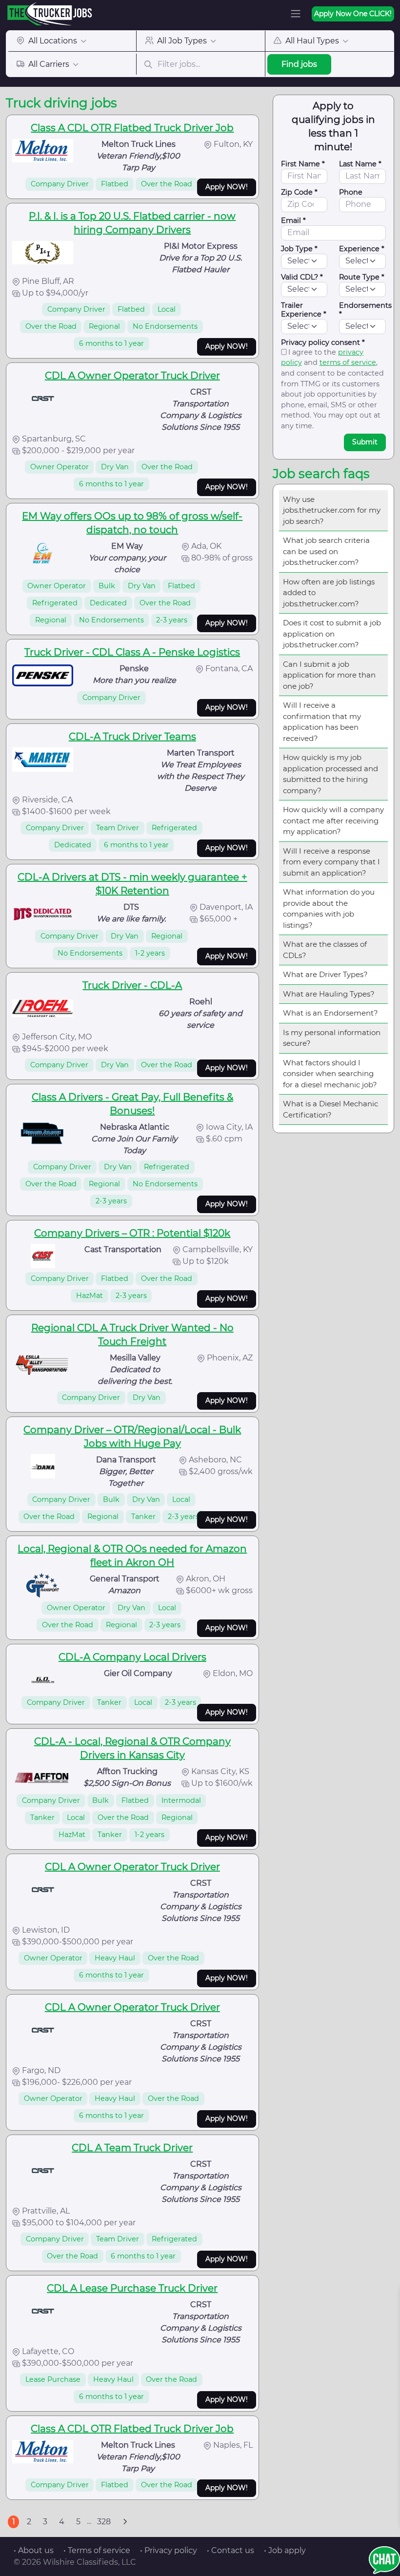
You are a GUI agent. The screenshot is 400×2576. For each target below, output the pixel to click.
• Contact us (230, 2550)
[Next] (125, 2522)
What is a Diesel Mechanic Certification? (330, 1109)
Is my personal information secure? (332, 1038)
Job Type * (299, 249)
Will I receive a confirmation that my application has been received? (322, 722)
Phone (351, 192)
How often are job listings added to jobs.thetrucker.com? (329, 593)
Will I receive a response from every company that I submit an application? (331, 862)
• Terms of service (97, 2550)
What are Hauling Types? (329, 994)
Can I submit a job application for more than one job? (329, 675)
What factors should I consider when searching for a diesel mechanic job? (330, 1074)
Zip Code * (299, 192)
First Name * (303, 164)
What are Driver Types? (325, 974)
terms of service (348, 362)
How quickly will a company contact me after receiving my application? (333, 820)
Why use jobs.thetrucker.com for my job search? (332, 510)
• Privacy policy (169, 2550)
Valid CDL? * (302, 277)
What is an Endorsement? (330, 1013)
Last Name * (360, 164)
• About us (34, 2550)
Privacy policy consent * (323, 342)
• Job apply (285, 2550)
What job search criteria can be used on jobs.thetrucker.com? (326, 551)
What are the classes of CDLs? (325, 950)
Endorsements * (365, 310)
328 (104, 2522)
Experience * (362, 249)
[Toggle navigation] (296, 14)
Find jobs (299, 64)
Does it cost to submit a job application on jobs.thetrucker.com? (332, 634)
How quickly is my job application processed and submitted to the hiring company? (330, 774)
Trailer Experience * (304, 310)
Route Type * (362, 277)
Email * (293, 220)
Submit (365, 442)
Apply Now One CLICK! (353, 14)
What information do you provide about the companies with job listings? (329, 909)
